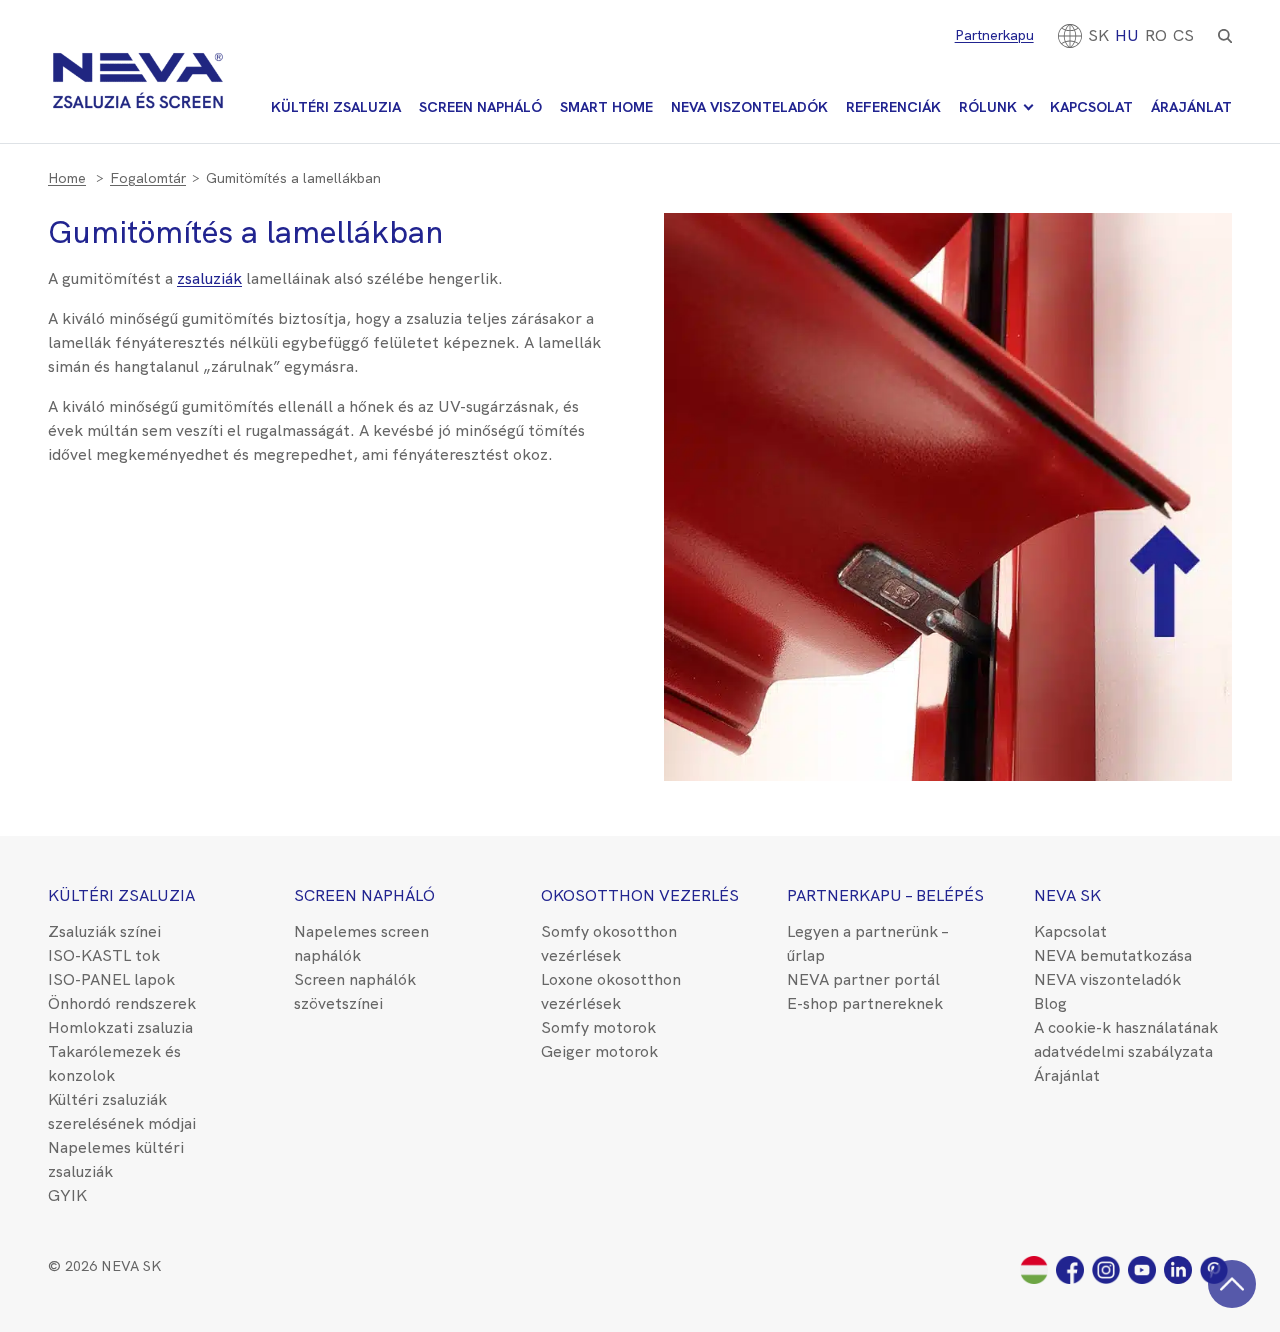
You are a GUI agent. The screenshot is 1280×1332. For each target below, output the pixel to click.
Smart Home (606, 107)
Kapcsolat (1091, 107)
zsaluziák (209, 278)
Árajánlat (1191, 107)
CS (1183, 35)
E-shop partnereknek (865, 1003)
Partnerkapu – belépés (885, 895)
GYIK (67, 1195)
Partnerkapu (994, 35)
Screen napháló (480, 107)
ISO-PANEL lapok (111, 979)
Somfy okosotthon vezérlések (609, 943)
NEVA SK (1067, 895)
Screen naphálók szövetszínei (355, 991)
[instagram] (1110, 1268)
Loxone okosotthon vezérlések (611, 991)
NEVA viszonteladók (749, 107)
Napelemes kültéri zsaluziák (116, 1159)
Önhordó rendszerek (122, 1003)
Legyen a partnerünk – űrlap (867, 943)
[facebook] (1074, 1268)
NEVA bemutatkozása (1113, 955)
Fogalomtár (148, 178)
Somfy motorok (598, 1027)
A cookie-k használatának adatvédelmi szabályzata (1126, 1039)
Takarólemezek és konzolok (114, 1063)
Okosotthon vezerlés (640, 895)
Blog (1050, 1003)
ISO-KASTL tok (104, 955)
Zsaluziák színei (104, 931)
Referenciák (893, 107)
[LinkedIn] (1182, 1268)
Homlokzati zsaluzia (120, 1027)
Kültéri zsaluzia (336, 107)
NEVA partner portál (863, 979)
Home (67, 178)
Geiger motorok (599, 1051)
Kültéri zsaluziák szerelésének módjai (122, 1111)
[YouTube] (1146, 1268)
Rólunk (988, 107)
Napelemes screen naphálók (361, 943)
